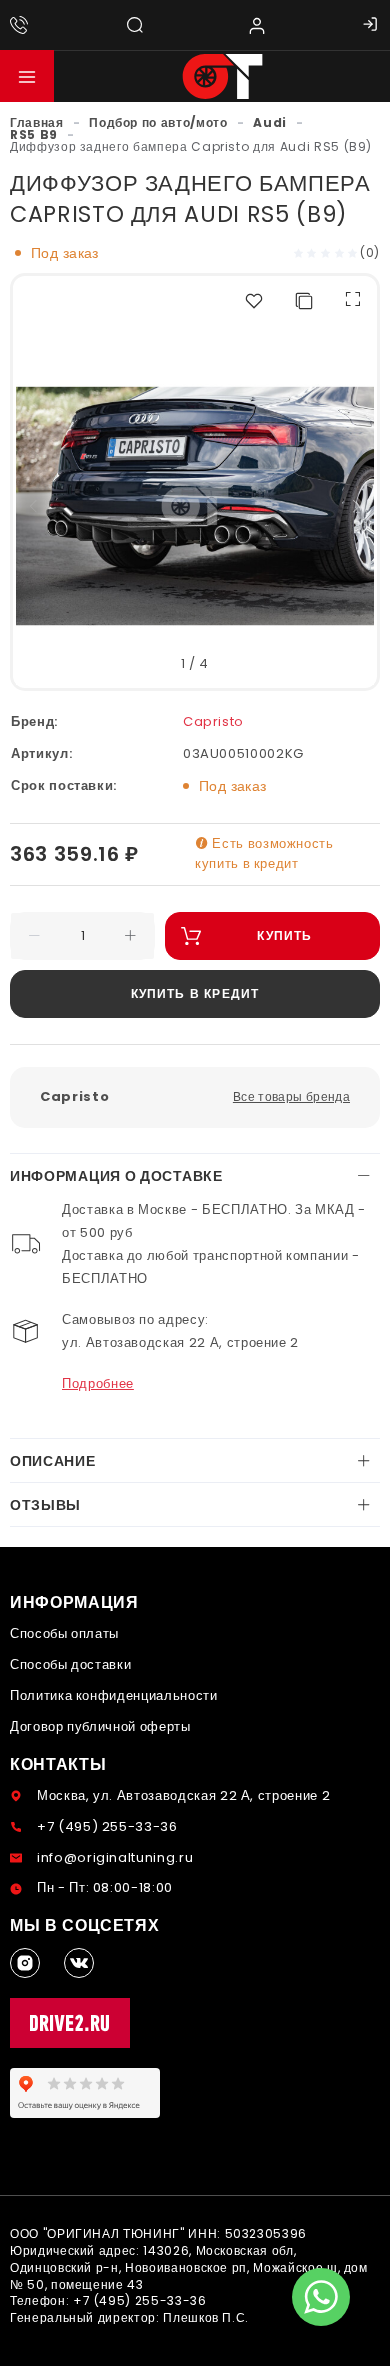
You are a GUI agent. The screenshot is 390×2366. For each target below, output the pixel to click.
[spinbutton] (82, 936)
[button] (27, 76)
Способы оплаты (64, 1633)
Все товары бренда (291, 1096)
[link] (37, 122)
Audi (270, 122)
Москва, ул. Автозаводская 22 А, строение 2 (183, 1795)
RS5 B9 (34, 134)
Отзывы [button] (45, 1505)
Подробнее (98, 1383)
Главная (37, 122)
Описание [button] (53, 1461)
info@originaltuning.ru (115, 1857)
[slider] (326, 252)
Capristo (213, 721)
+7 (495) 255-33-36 (107, 1826)
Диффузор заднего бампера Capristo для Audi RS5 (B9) (191, 146)
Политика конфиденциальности (114, 1695)
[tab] (195, 1176)
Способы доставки (70, 1664)
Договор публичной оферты (100, 1726)
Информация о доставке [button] (116, 1176)
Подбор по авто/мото (158, 122)
